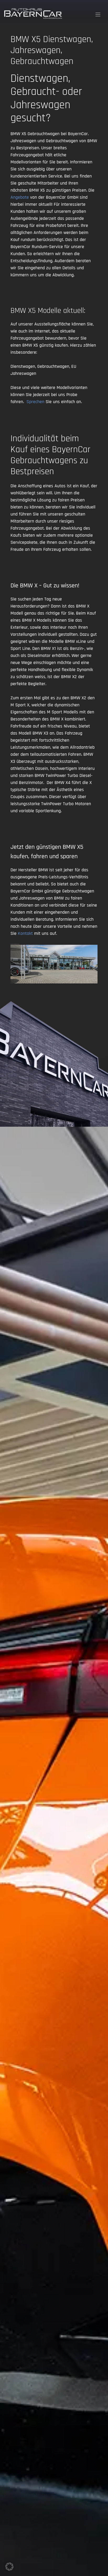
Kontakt (25, 933)
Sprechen (35, 402)
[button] (9, 2567)
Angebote (20, 197)
